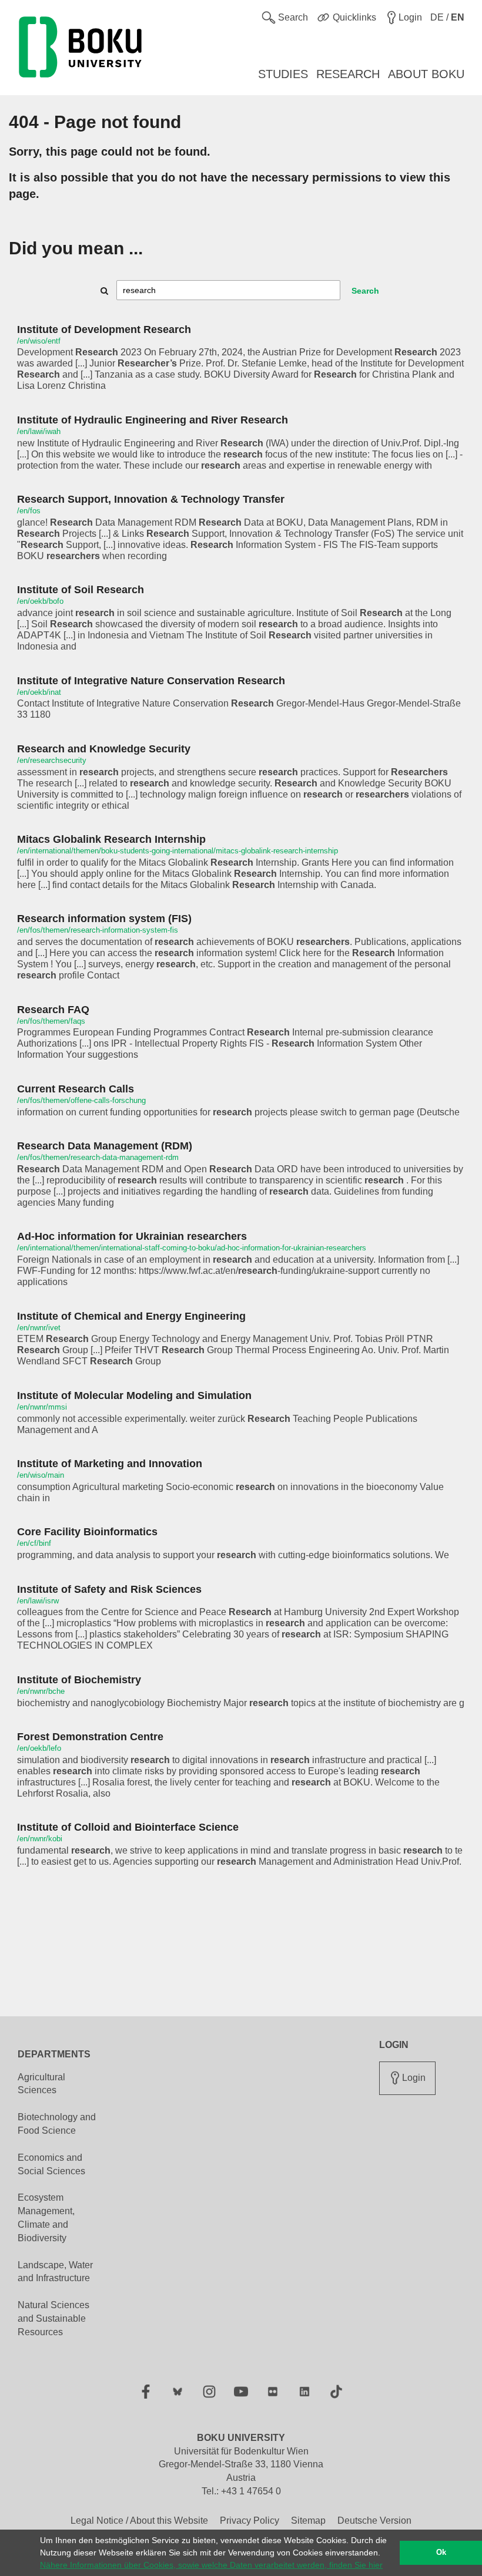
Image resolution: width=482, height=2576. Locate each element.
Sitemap (308, 2520)
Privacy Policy (250, 2520)
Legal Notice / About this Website (139, 2520)
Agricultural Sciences (41, 2084)
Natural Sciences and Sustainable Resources (53, 2318)
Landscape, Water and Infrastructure (55, 2272)
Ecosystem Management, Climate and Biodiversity (46, 2218)
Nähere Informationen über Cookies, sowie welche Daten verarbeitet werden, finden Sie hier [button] (211, 2565)
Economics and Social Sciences (51, 2164)
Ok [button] (441, 2553)
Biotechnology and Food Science (57, 2124)
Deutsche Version (374, 2520)
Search (365, 291)
